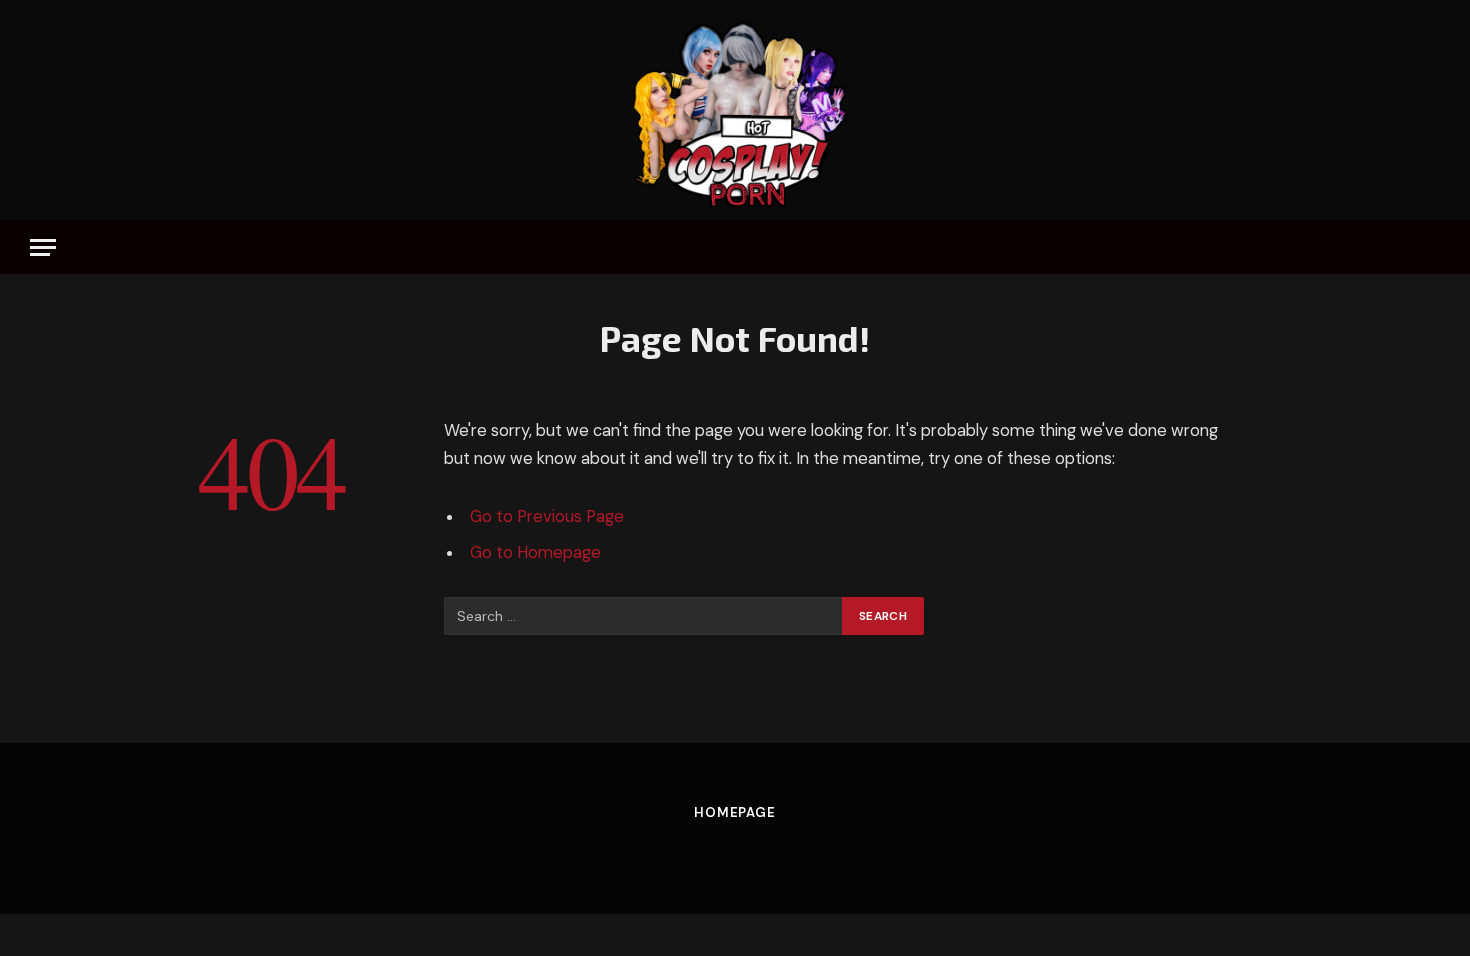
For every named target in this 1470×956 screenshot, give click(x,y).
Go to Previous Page (547, 516)
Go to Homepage (535, 552)
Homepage (735, 812)
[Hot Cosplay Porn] (735, 110)
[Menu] (43, 247)
